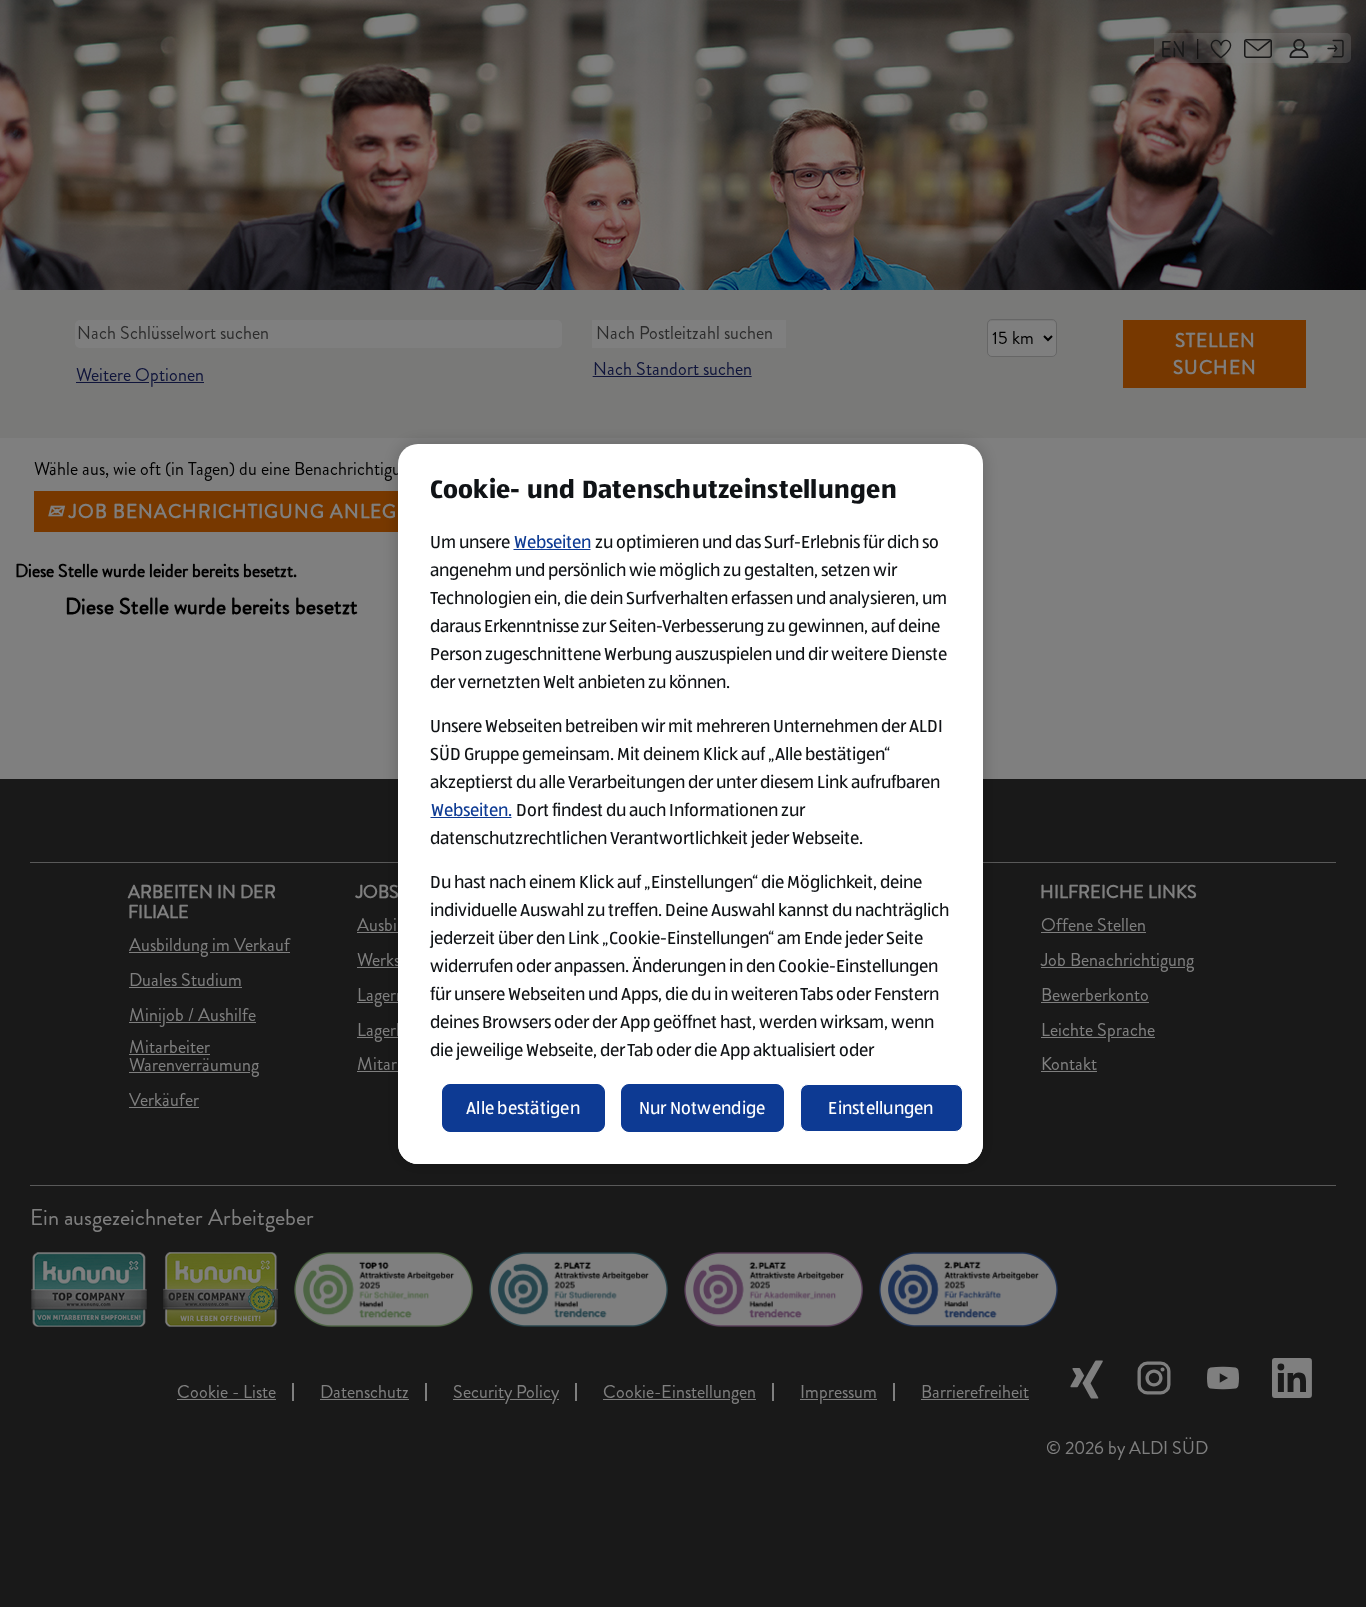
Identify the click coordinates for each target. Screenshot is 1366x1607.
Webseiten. (471, 810)
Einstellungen (881, 1108)
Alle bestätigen (523, 1108)
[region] (690, 804)
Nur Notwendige (702, 1108)
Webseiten (552, 542)
